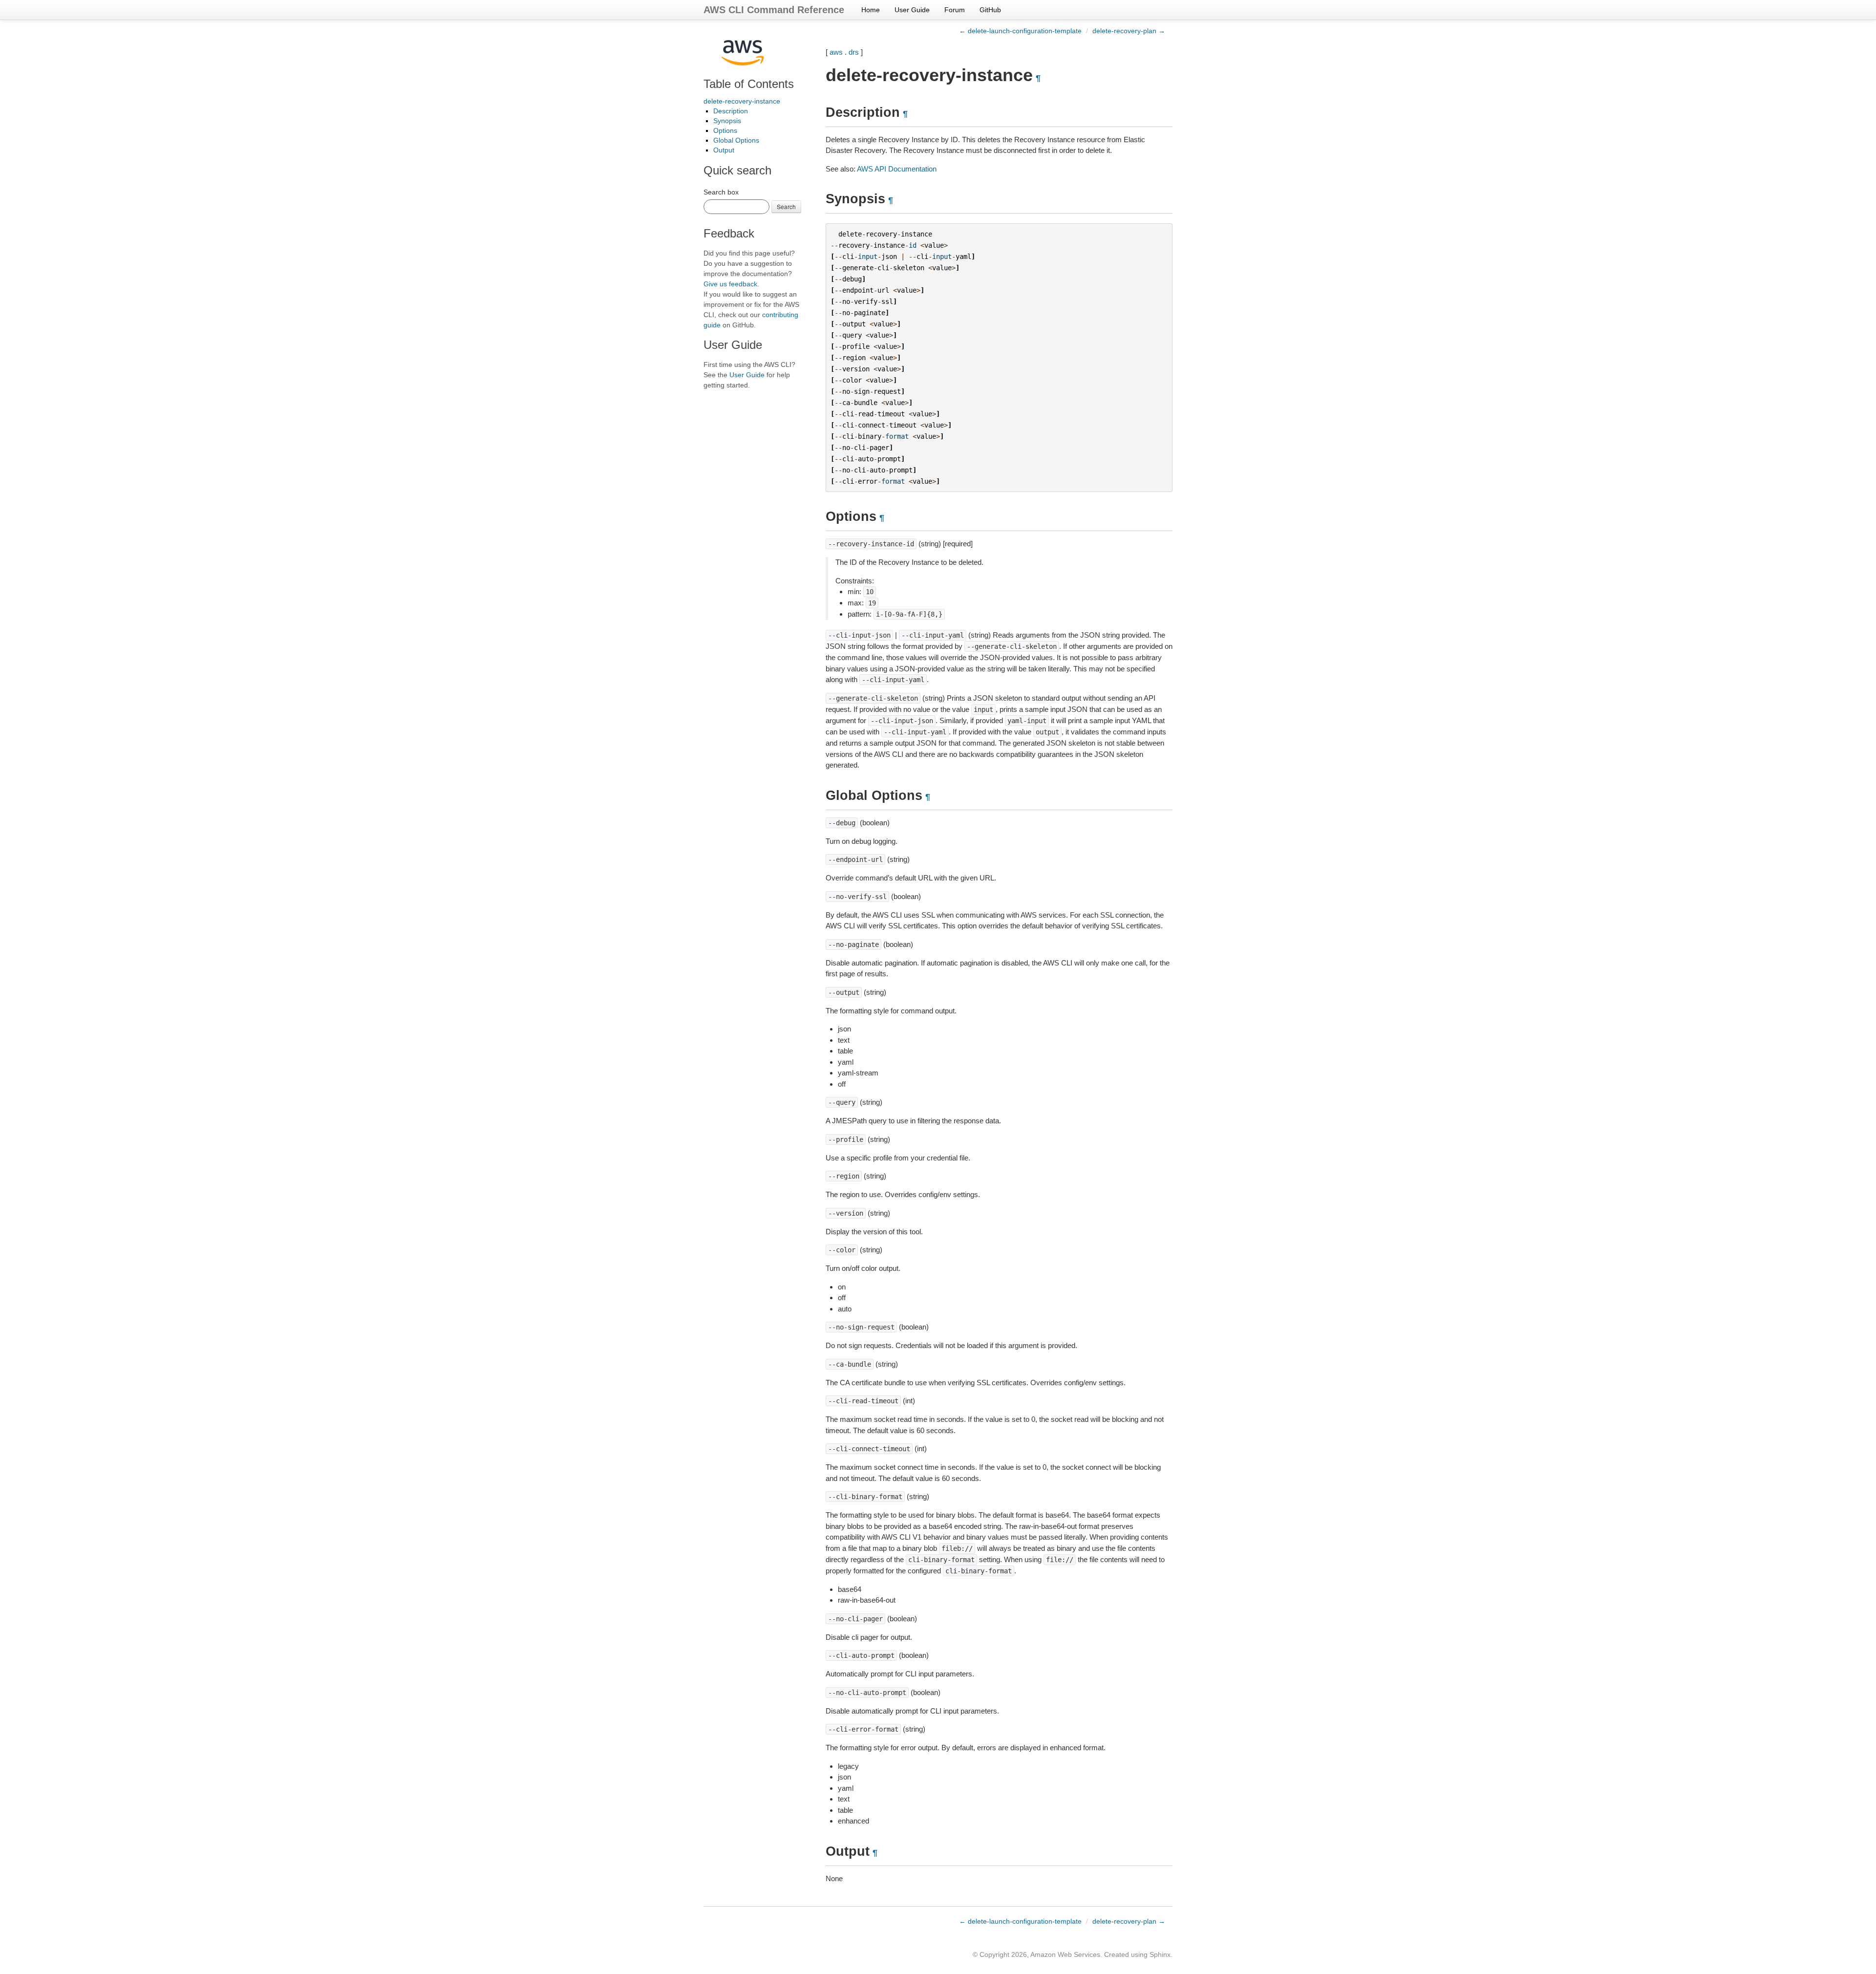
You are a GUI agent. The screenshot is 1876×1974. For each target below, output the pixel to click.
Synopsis (727, 121)
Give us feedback (730, 284)
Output (724, 150)
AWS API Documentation (897, 169)
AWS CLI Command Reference (774, 10)
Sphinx (1160, 1954)
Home (871, 10)
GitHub (990, 10)
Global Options (736, 140)
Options (725, 130)
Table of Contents (749, 84)
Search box (721, 192)
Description (731, 111)
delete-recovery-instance (742, 101)
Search (786, 206)
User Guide (912, 10)
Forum (955, 10)
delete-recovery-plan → (1129, 31)
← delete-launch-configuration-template (1020, 31)
